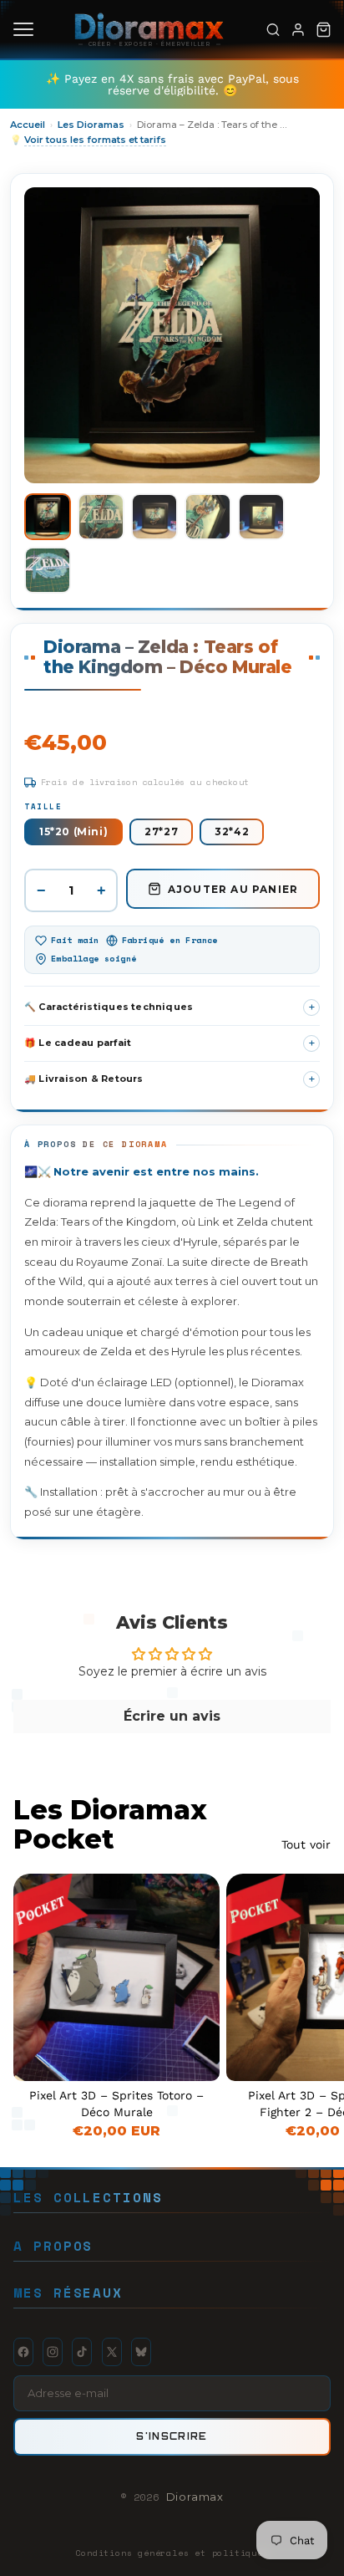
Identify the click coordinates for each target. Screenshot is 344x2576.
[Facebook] (23, 2352)
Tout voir (306, 1844)
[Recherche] (273, 29)
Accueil (28, 125)
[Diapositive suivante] (312, 2007)
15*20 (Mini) (73, 831)
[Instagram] (53, 2352)
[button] (48, 517)
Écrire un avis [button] (172, 1716)
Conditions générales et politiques (172, 2553)
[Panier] (323, 29)
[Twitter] (112, 2352)
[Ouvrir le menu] (23, 29)
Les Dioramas (91, 125)
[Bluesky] (141, 2352)
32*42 (232, 831)
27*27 (161, 831)
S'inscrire (172, 2436)
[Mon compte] (298, 29)
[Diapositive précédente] (258, 1977)
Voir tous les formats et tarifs (95, 140)
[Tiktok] (82, 2352)
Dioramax (195, 2497)
